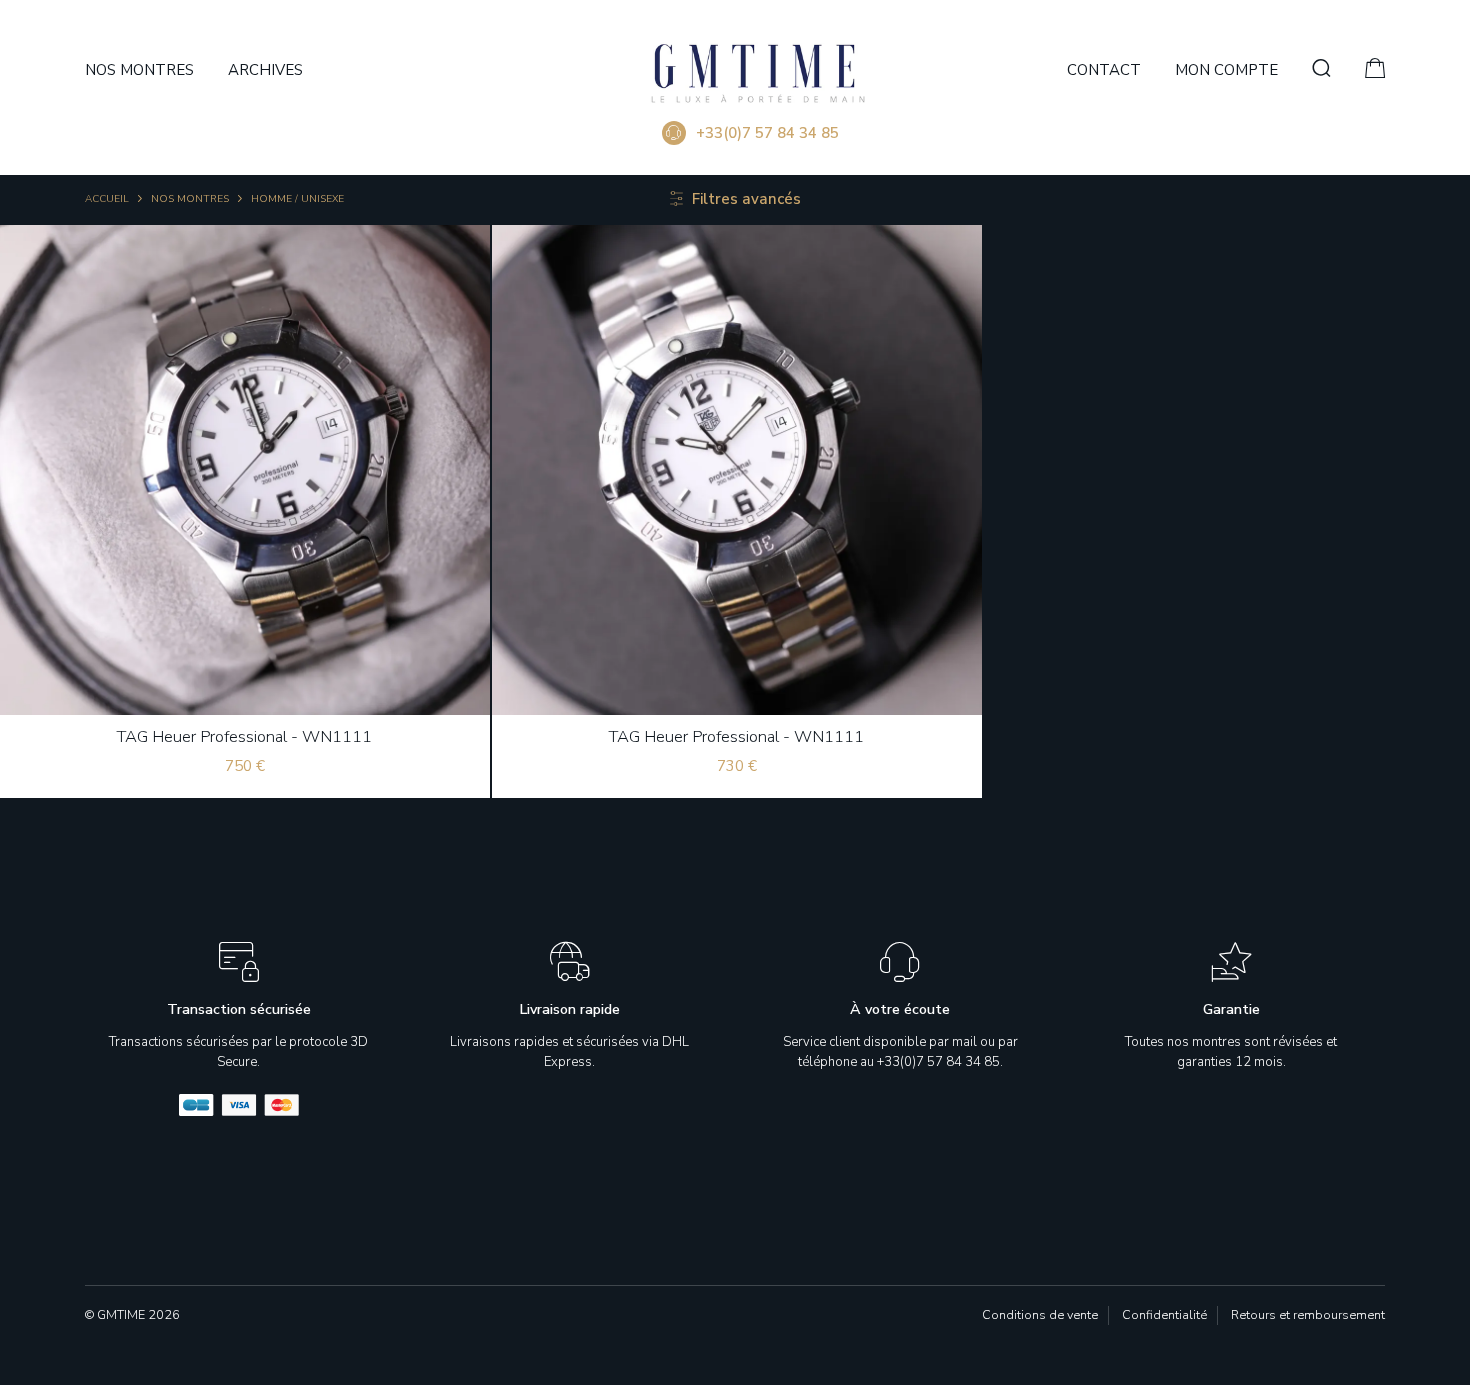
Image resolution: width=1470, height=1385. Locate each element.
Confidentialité (1164, 1314)
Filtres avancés (746, 199)
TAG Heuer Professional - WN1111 (244, 736)
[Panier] (1375, 72)
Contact (1104, 70)
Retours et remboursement (1308, 1314)
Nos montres (139, 70)
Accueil (107, 199)
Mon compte (1226, 70)
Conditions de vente (1040, 1314)
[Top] (1416, 1341)
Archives (265, 70)
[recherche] (1321, 70)
